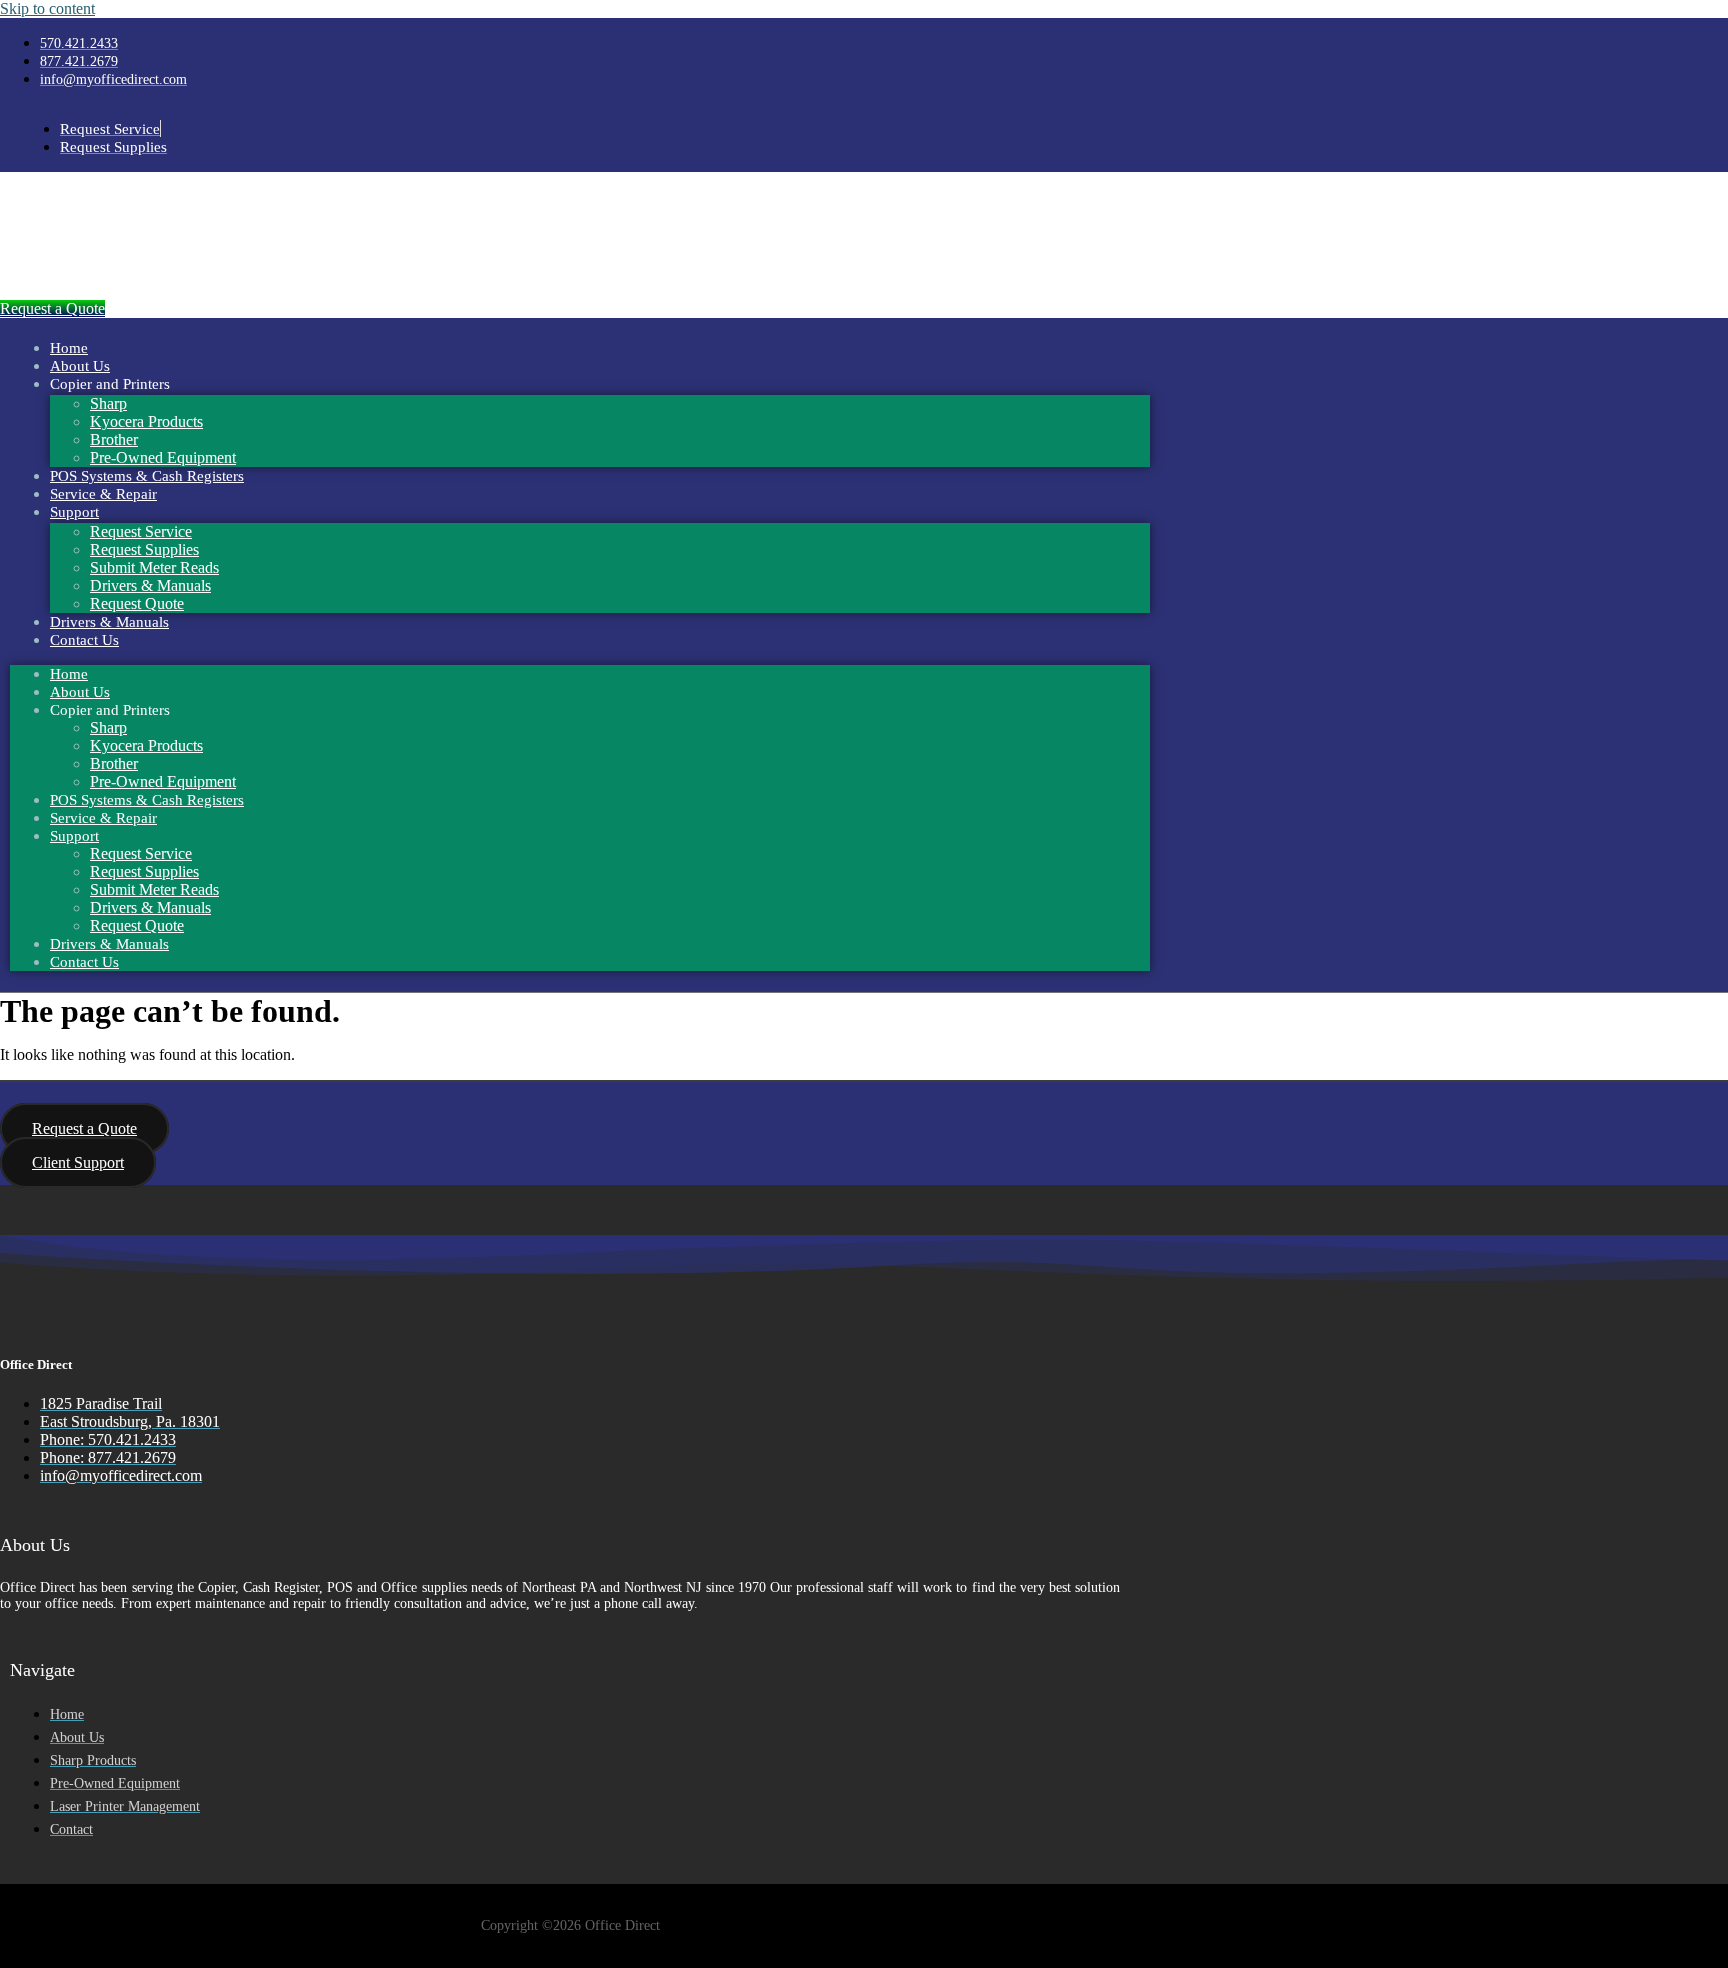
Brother (114, 439)
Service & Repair (103, 494)
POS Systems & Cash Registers (147, 476)
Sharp (108, 403)
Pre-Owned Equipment (163, 457)
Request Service (141, 531)
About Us (80, 366)
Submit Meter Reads (154, 567)
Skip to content (47, 8)
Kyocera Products (146, 421)
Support (74, 512)
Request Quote (137, 603)
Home (69, 348)
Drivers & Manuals (150, 585)
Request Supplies (144, 549)
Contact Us (84, 640)
